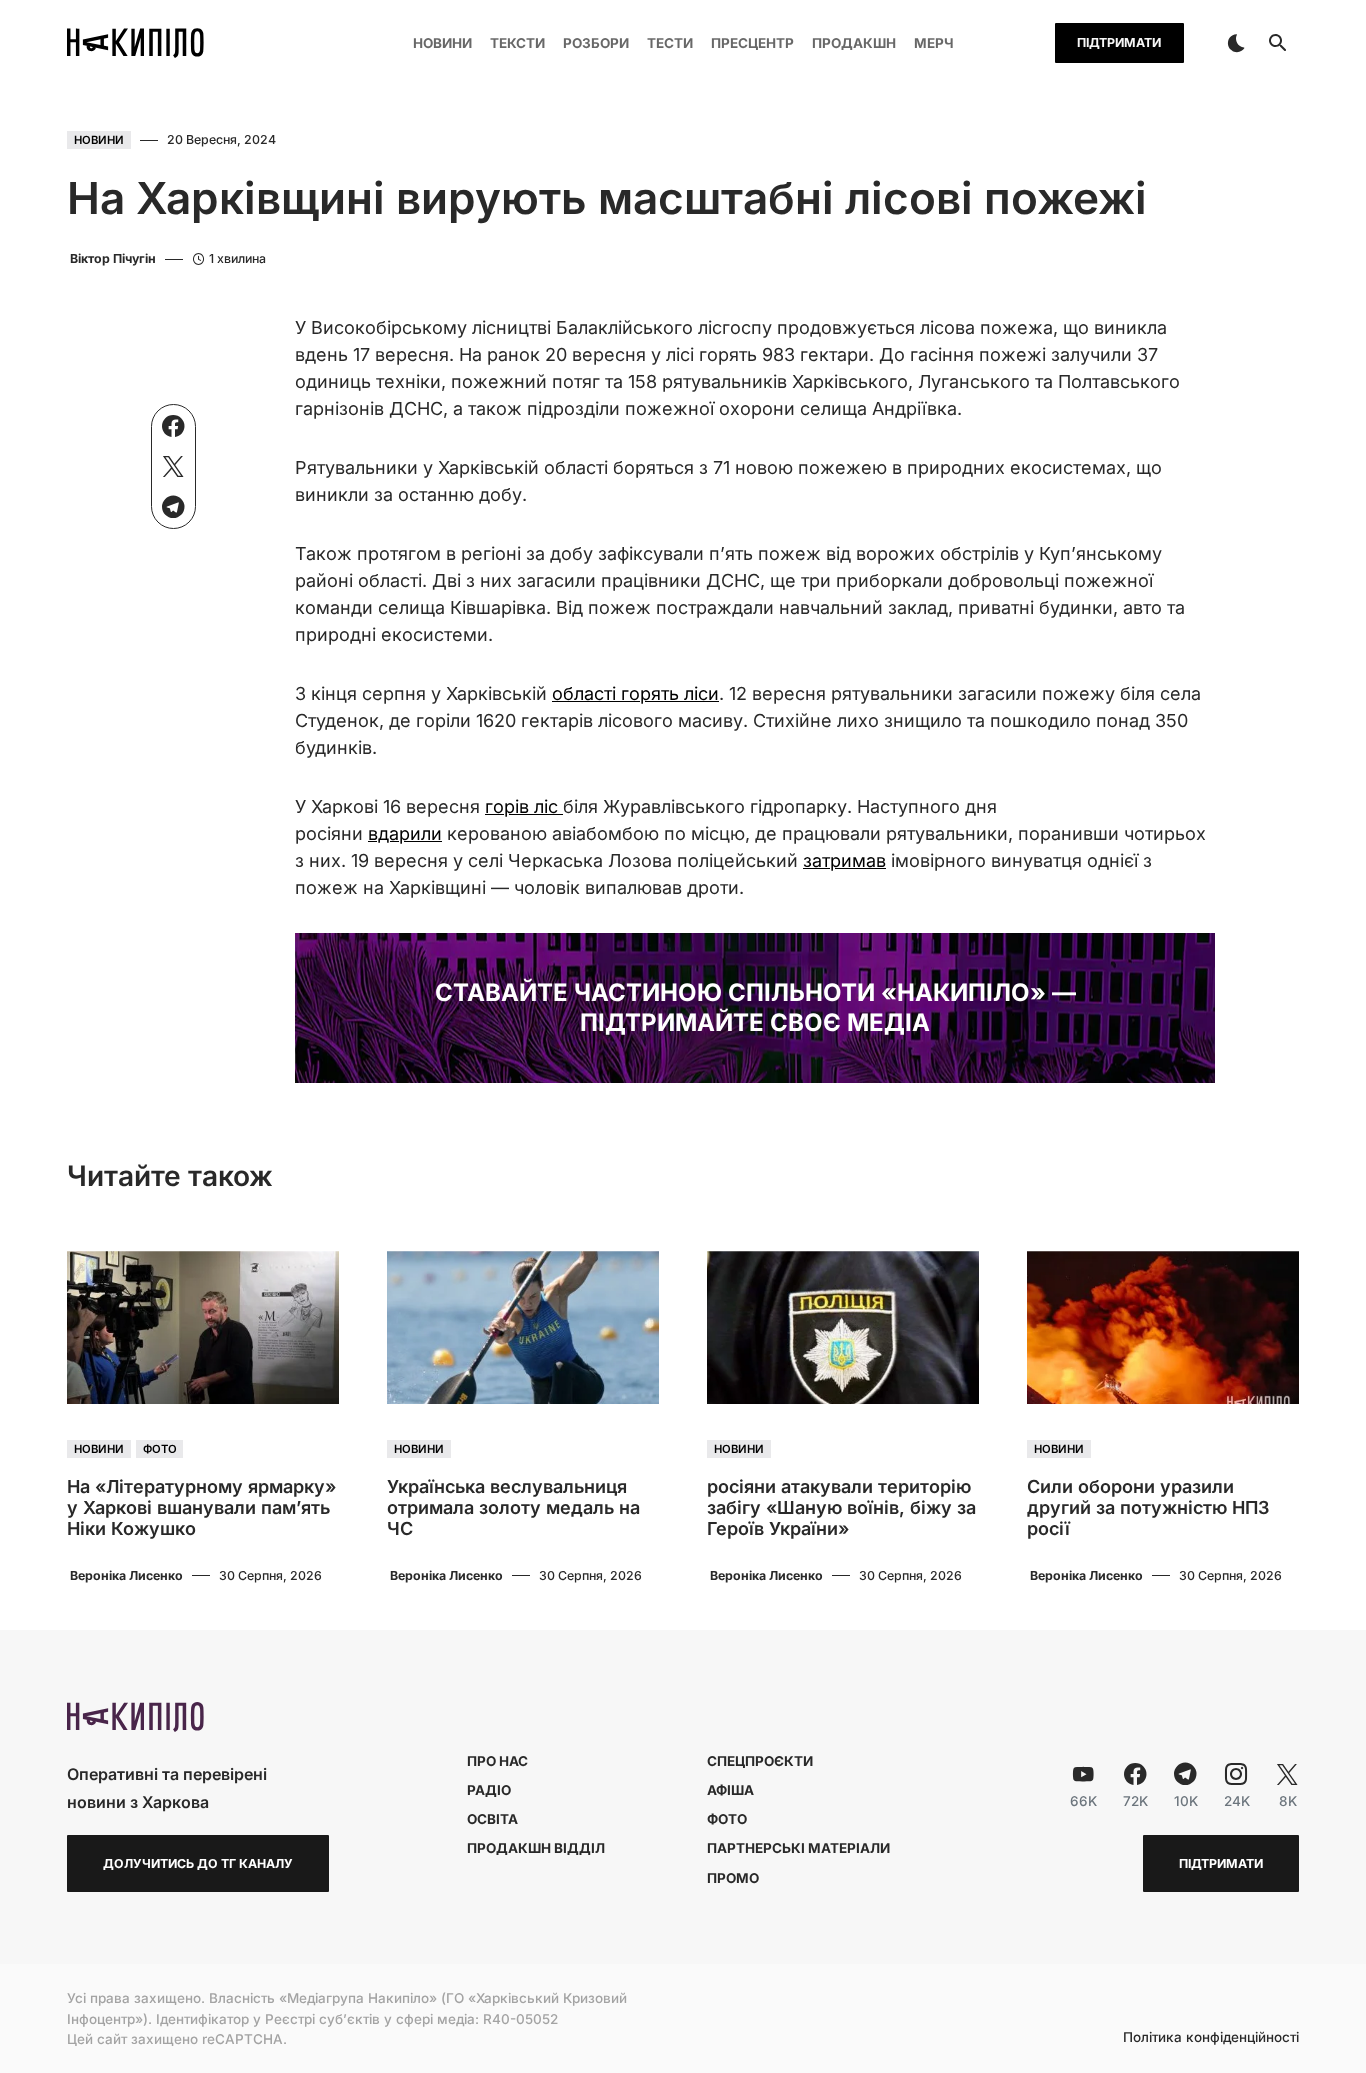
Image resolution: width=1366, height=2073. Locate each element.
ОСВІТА (492, 1819)
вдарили (405, 833)
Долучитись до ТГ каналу (198, 1863)
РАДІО (489, 1790)
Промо (733, 1878)
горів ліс (524, 806)
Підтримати (1119, 42)
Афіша (730, 1790)
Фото (160, 1449)
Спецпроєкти (760, 1761)
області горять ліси (635, 693)
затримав (844, 860)
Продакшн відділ (536, 1848)
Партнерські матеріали (798, 1848)
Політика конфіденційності (1211, 2038)
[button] (1236, 43)
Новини (99, 140)
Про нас (497, 1761)
